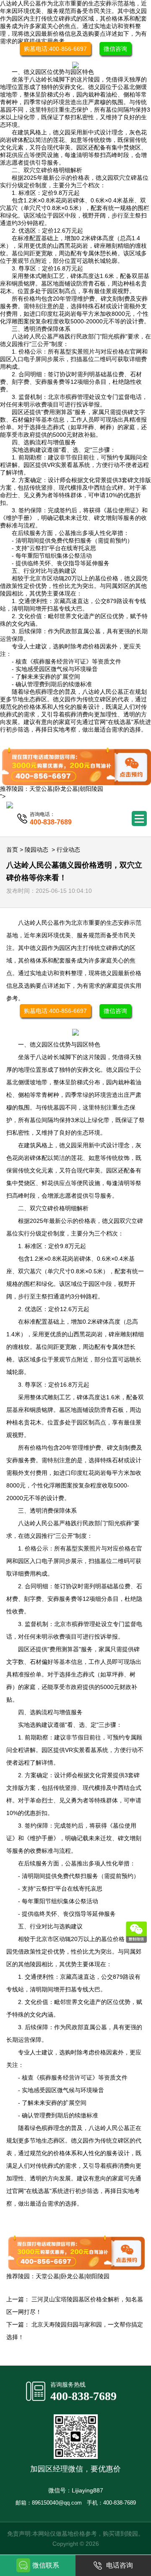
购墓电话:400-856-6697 (55, 49)
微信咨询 (115, 49)
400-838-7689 (83, 2396)
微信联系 (46, 2565)
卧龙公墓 (66, 789)
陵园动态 (36, 850)
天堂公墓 (41, 789)
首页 (12, 850)
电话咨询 (120, 2565)
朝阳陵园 (91, 789)
